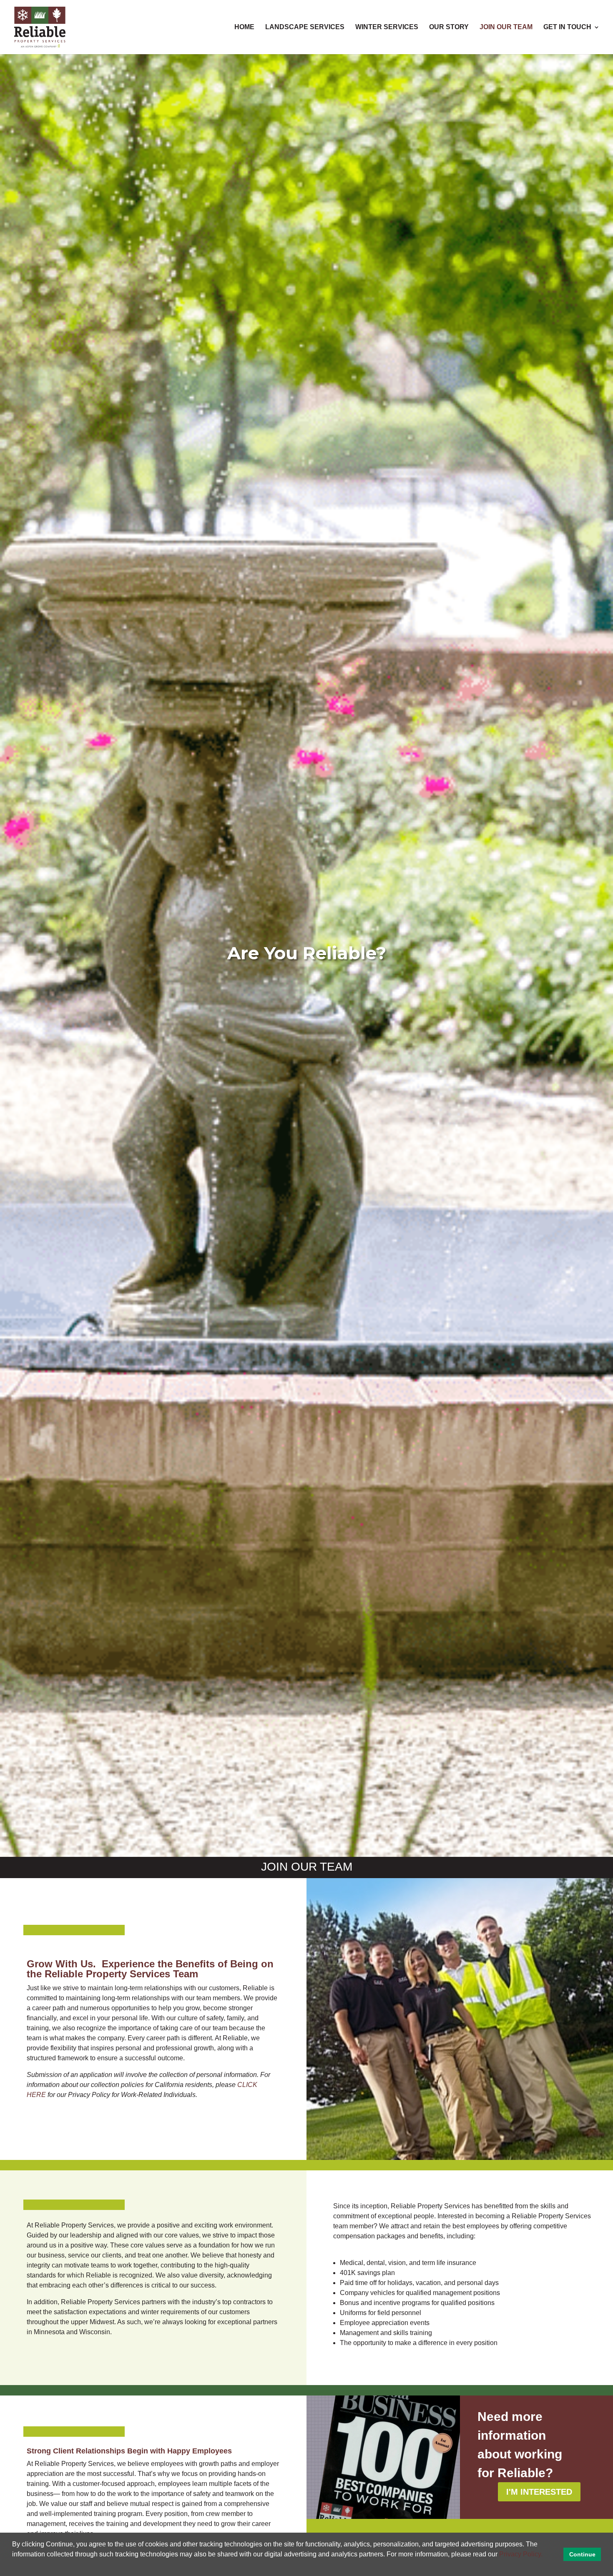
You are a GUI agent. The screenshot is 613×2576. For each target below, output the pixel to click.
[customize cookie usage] (14, 2566)
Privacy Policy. (521, 2554)
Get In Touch (567, 27)
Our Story (449, 27)
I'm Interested (539, 2492)
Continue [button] (582, 2554)
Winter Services (387, 27)
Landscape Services (305, 27)
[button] (545, 2555)
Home (244, 27)
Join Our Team (506, 27)
